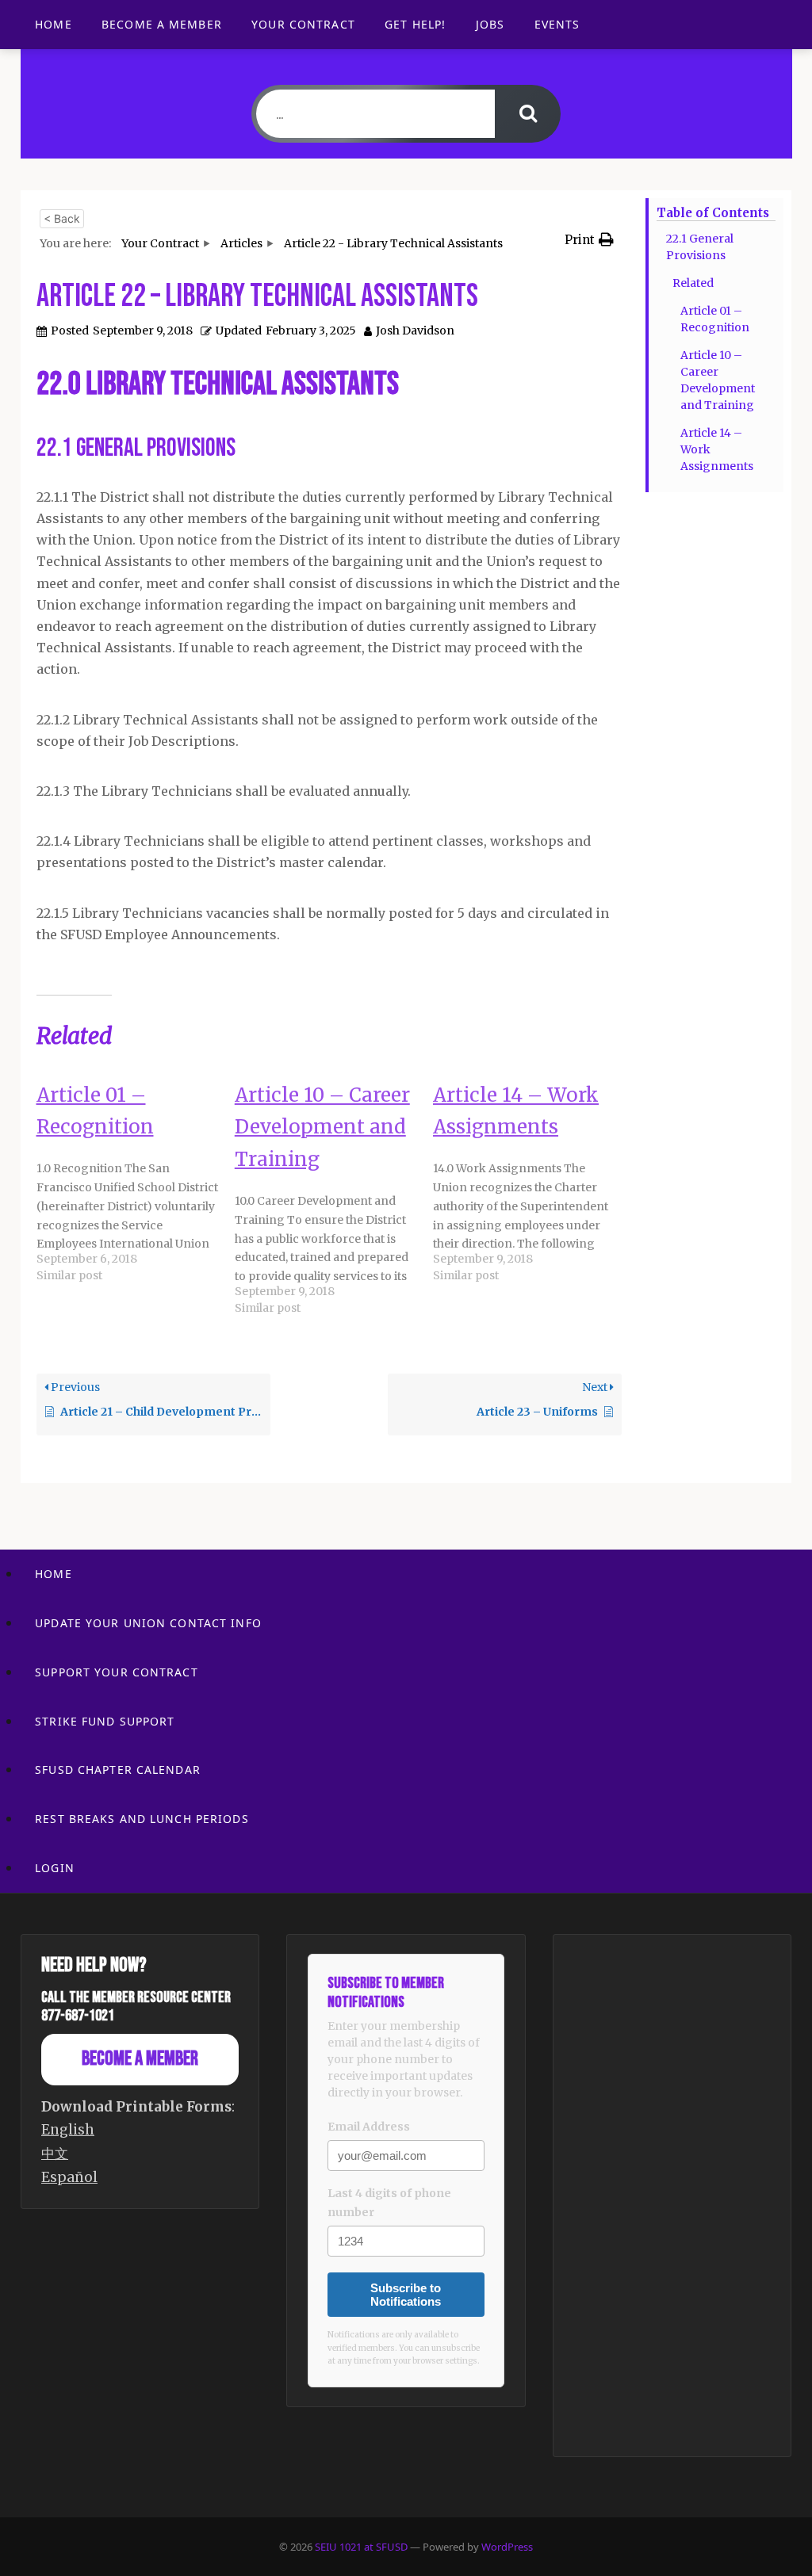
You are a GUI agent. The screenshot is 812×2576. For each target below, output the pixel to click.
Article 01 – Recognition (715, 319)
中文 (55, 2154)
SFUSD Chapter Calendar (118, 1770)
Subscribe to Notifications (406, 2295)
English (68, 2130)
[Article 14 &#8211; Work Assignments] (532, 1184)
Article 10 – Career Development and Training (718, 380)
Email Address (369, 2127)
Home (53, 24)
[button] (589, 240)
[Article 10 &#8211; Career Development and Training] (334, 1200)
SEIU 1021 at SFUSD (362, 2547)
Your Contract (303, 24)
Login (55, 1868)
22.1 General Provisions (700, 247)
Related (693, 283)
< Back (62, 218)
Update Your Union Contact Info (148, 1623)
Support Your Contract (117, 1672)
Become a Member (162, 24)
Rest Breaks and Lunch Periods (142, 1819)
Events (557, 24)
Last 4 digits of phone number (389, 2203)
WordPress (507, 2547)
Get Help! (415, 24)
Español (69, 2177)
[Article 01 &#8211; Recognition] (136, 1184)
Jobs (490, 24)
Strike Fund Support (105, 1721)
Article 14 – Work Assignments (717, 449)
